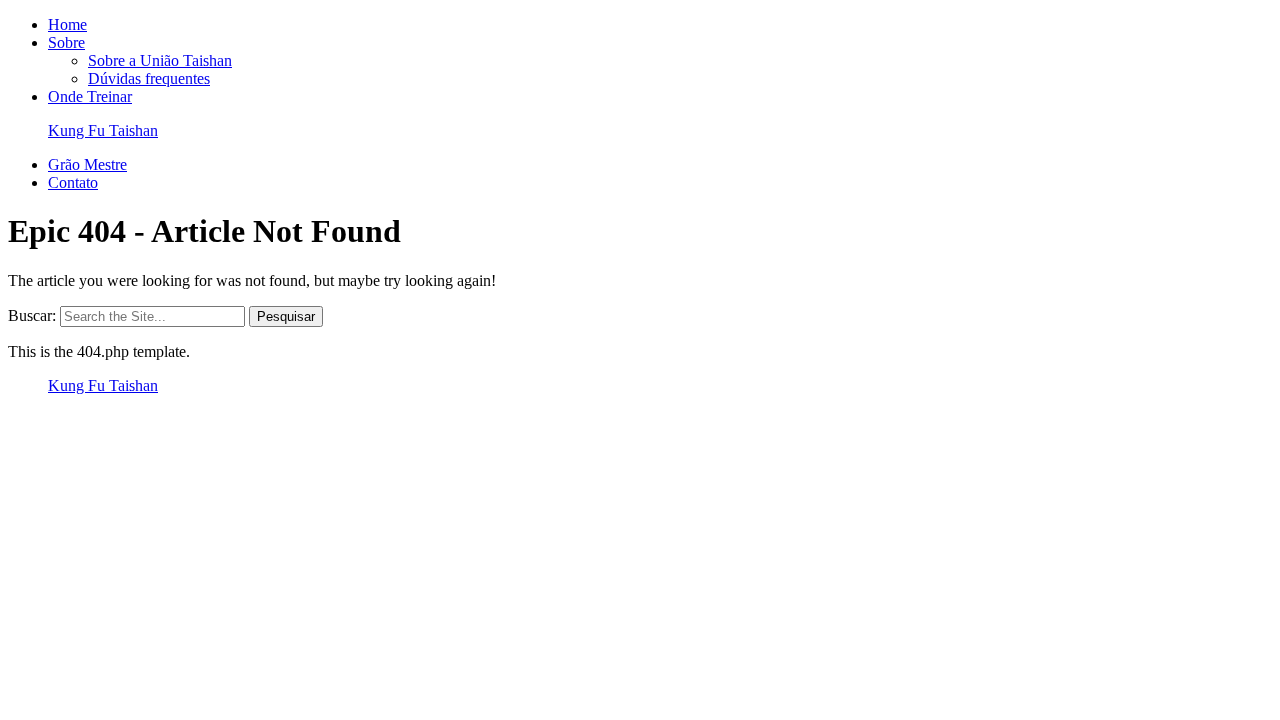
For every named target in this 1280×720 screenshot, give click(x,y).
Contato (73, 182)
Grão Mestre (87, 164)
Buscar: (32, 315)
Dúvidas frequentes (149, 78)
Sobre (66, 42)
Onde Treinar (90, 96)
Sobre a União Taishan (160, 60)
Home (67, 24)
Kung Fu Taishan (103, 130)
